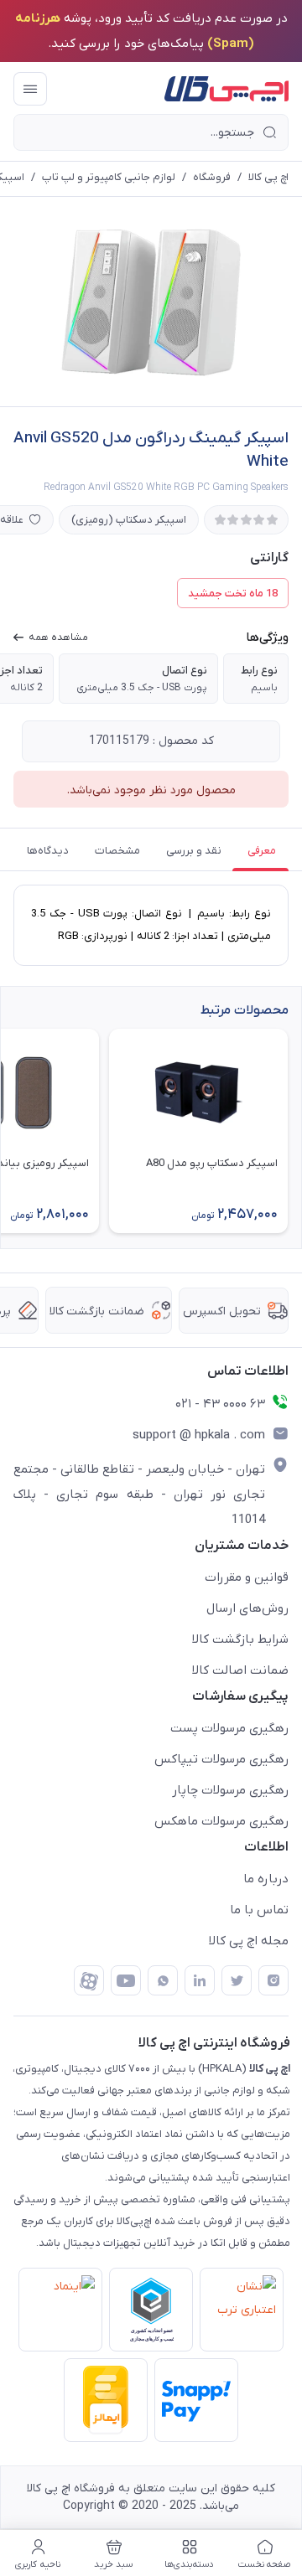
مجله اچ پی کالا (249, 1941)
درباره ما (266, 1879)
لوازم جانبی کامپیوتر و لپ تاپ (109, 177)
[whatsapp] (163, 1980)
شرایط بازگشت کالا (240, 1639)
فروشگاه (212, 177)
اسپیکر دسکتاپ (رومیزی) (129, 520)
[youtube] (126, 1980)
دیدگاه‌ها (48, 851)
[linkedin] (200, 1980)
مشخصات (117, 851)
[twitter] (237, 1980)
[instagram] (273, 1980)
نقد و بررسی (194, 851)
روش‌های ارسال (247, 1608)
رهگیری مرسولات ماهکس (221, 1821)
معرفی (262, 851)
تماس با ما (259, 1910)
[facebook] (89, 1980)
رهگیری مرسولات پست (229, 1728)
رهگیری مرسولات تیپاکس (221, 1759)
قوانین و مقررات (247, 1577)
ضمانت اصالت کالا (240, 1670)
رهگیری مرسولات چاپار (230, 1790)
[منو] (30, 89)
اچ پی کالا (268, 177)
